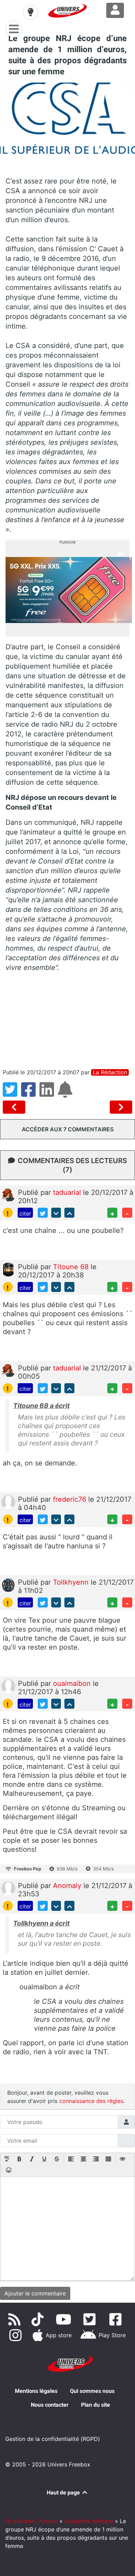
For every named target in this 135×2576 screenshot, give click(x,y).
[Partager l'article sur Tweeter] (12, 1094)
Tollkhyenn (72, 1582)
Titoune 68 (72, 1267)
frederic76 (71, 1499)
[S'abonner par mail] (66, 1094)
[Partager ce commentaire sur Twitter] (43, 1213)
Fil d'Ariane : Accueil (31, 2521)
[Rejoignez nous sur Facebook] (117, 2319)
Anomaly (68, 1886)
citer (25, 1214)
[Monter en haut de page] (69, 1213)
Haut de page (64, 2493)
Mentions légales (36, 2391)
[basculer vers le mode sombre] (30, 12)
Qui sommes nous (92, 2391)
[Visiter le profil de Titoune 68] (8, 1269)
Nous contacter (50, 2405)
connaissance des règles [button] (91, 2101)
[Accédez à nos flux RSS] (16, 2319)
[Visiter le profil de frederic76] (8, 1501)
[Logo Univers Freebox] (67, 11)
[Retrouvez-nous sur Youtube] (65, 2319)
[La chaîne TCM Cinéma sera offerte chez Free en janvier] (15, 1107)
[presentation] (7, 2160)
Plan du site (96, 2405)
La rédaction (110, 1072)
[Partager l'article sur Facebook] (30, 1094)
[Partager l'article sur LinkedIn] (49, 1094)
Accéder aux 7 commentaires (68, 1129)
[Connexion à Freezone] (115, 10)
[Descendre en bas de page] (56, 1213)
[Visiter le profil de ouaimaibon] (8, 1686)
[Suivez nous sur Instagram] (17, 2335)
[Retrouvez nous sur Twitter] (91, 2319)
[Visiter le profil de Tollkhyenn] (8, 1585)
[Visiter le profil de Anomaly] (8, 1888)
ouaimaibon (73, 1683)
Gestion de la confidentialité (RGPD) (53, 2439)
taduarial (68, 1192)
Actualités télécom (89, 2521)
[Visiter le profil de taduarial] (8, 1195)
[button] (7, 2160)
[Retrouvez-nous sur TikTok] (39, 2319)
